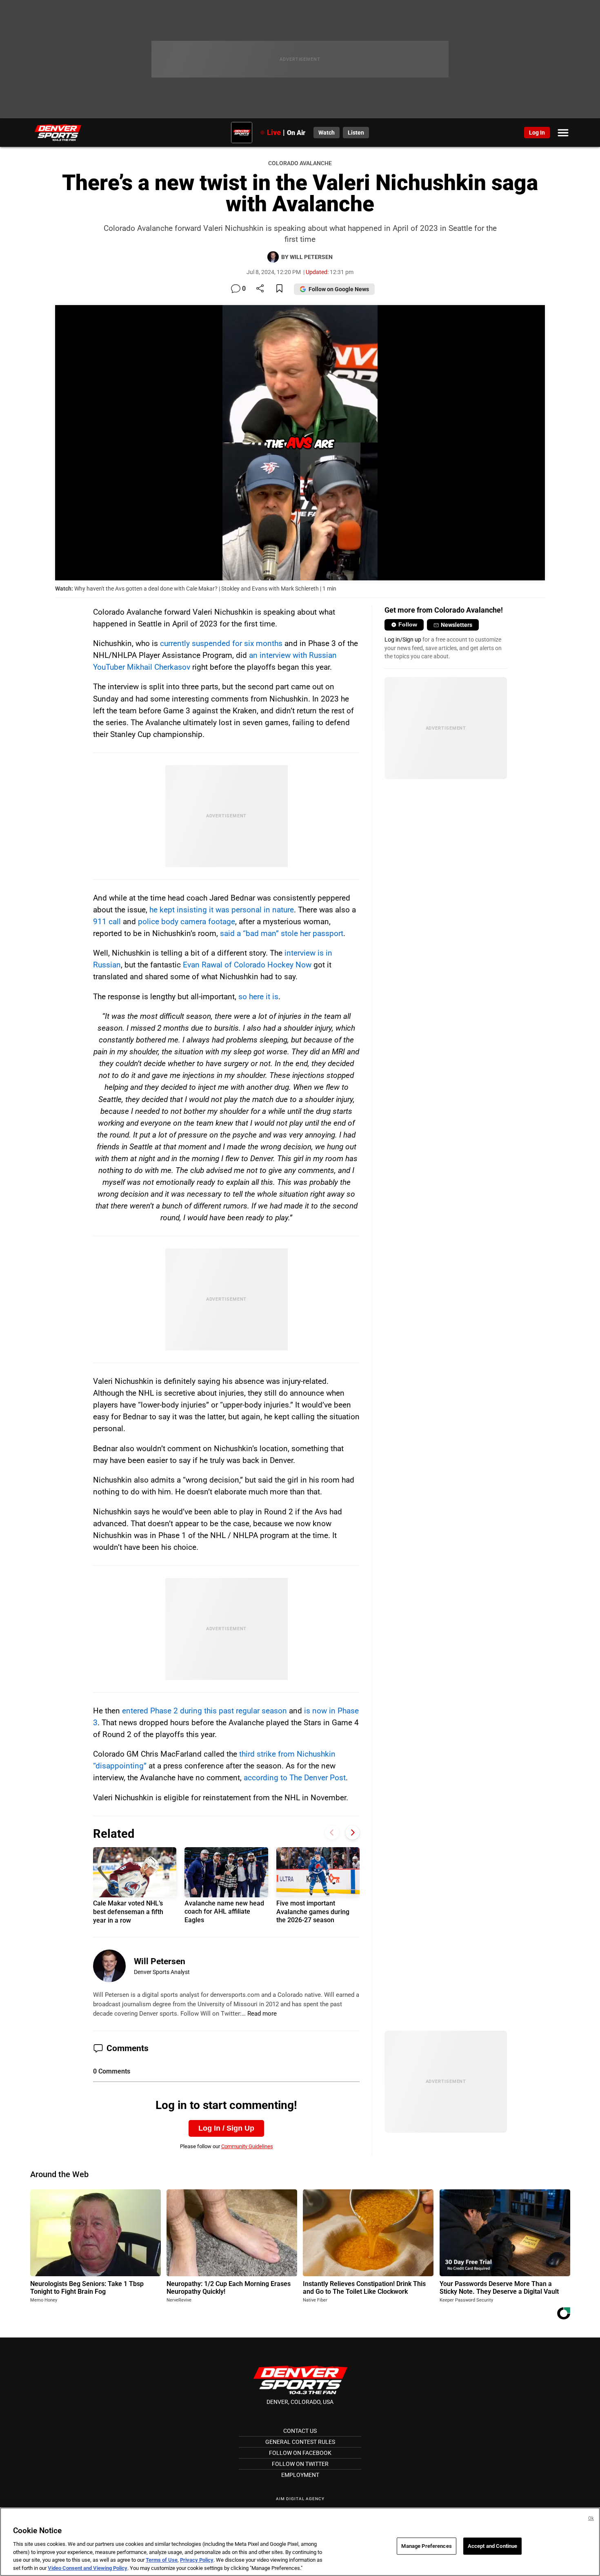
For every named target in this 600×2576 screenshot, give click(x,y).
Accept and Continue (492, 2546)
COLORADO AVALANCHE (300, 163)
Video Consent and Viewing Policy (88, 2568)
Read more (262, 2014)
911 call (107, 922)
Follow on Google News (339, 289)
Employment (300, 2475)
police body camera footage (187, 922)
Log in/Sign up (403, 640)
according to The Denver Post (295, 1778)
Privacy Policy (197, 2560)
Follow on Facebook (300, 2453)
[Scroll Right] (352, 1833)
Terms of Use (162, 2560)
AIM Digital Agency (300, 2499)
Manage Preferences (426, 2546)
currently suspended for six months (221, 643)
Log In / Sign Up (226, 2128)
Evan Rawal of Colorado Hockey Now (247, 965)
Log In (537, 133)
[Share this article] (260, 289)
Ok (591, 2518)
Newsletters (457, 625)
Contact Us (300, 2431)
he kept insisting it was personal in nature (222, 910)
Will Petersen (160, 1961)
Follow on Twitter (300, 2464)
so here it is (258, 997)
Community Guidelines (247, 2146)
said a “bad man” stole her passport (282, 933)
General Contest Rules (300, 2442)
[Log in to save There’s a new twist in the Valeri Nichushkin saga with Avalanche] (279, 289)
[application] (300, 443)
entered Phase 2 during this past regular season (204, 1711)
